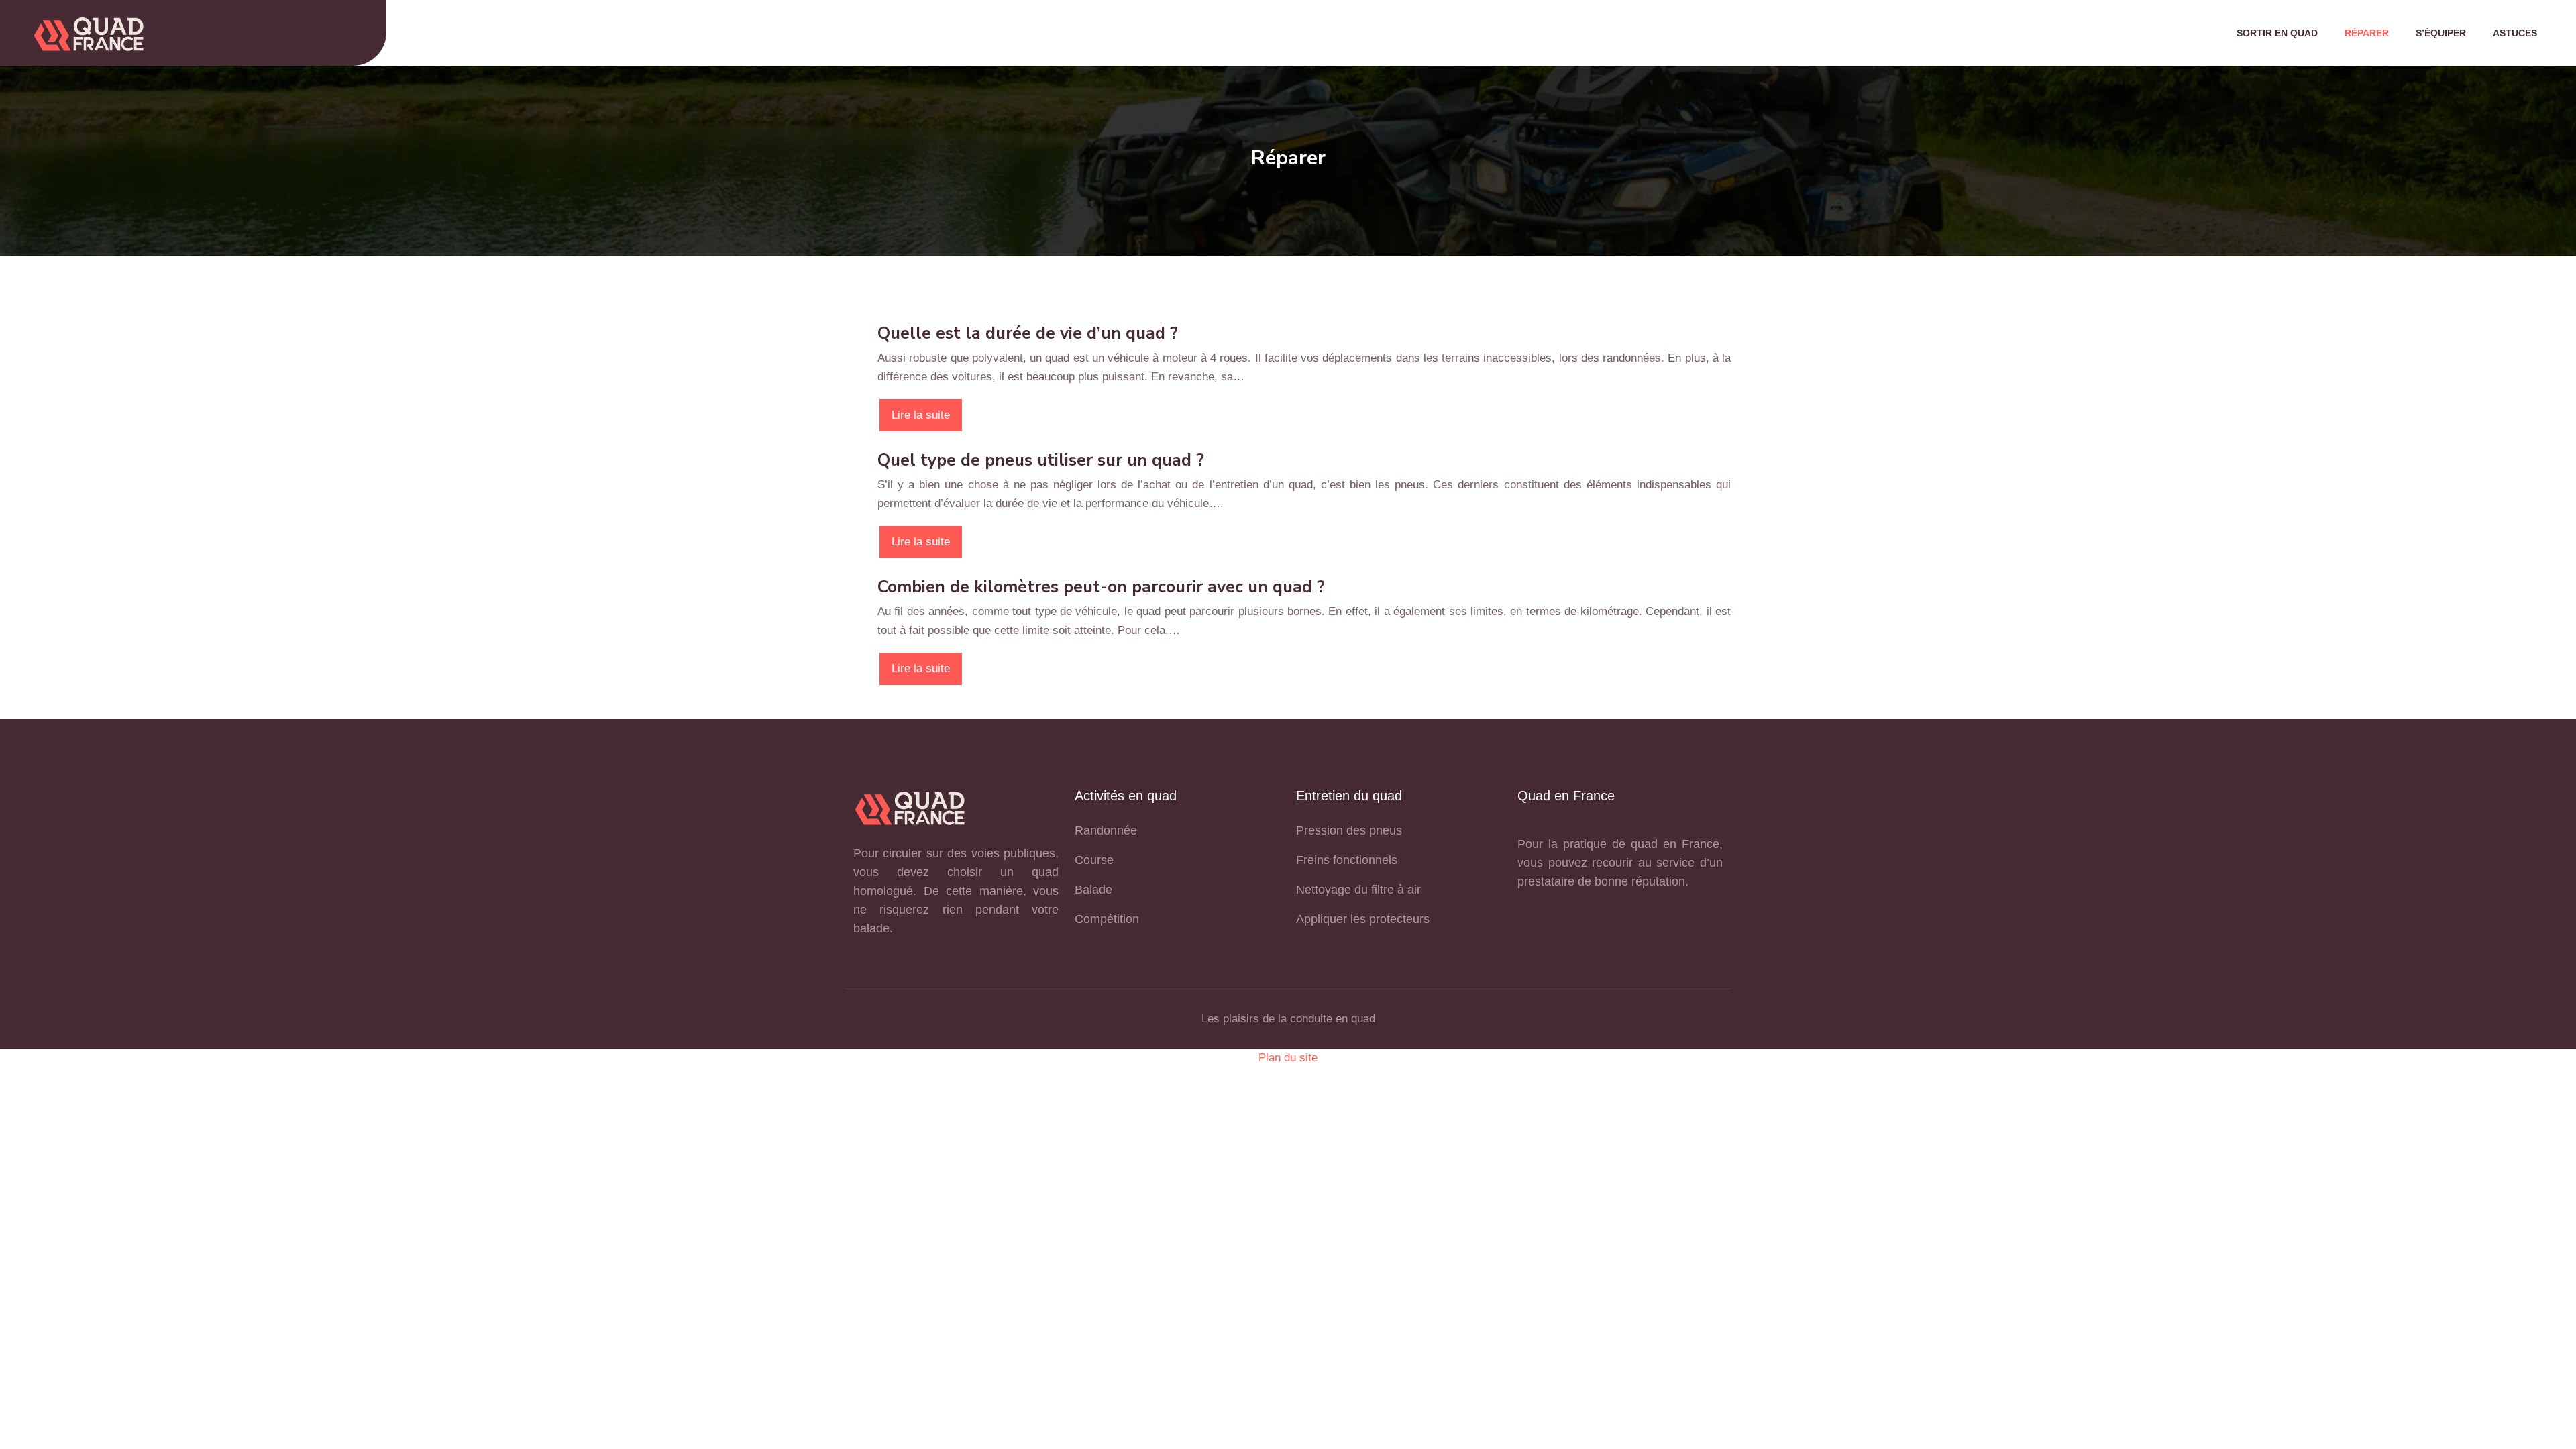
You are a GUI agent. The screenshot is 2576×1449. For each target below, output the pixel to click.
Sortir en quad (2277, 33)
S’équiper (2441, 33)
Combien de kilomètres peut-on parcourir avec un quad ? (1101, 587)
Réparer (2367, 33)
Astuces (2515, 33)
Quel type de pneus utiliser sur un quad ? (1041, 460)
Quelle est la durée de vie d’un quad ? (1028, 333)
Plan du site (1288, 1058)
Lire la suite (921, 415)
